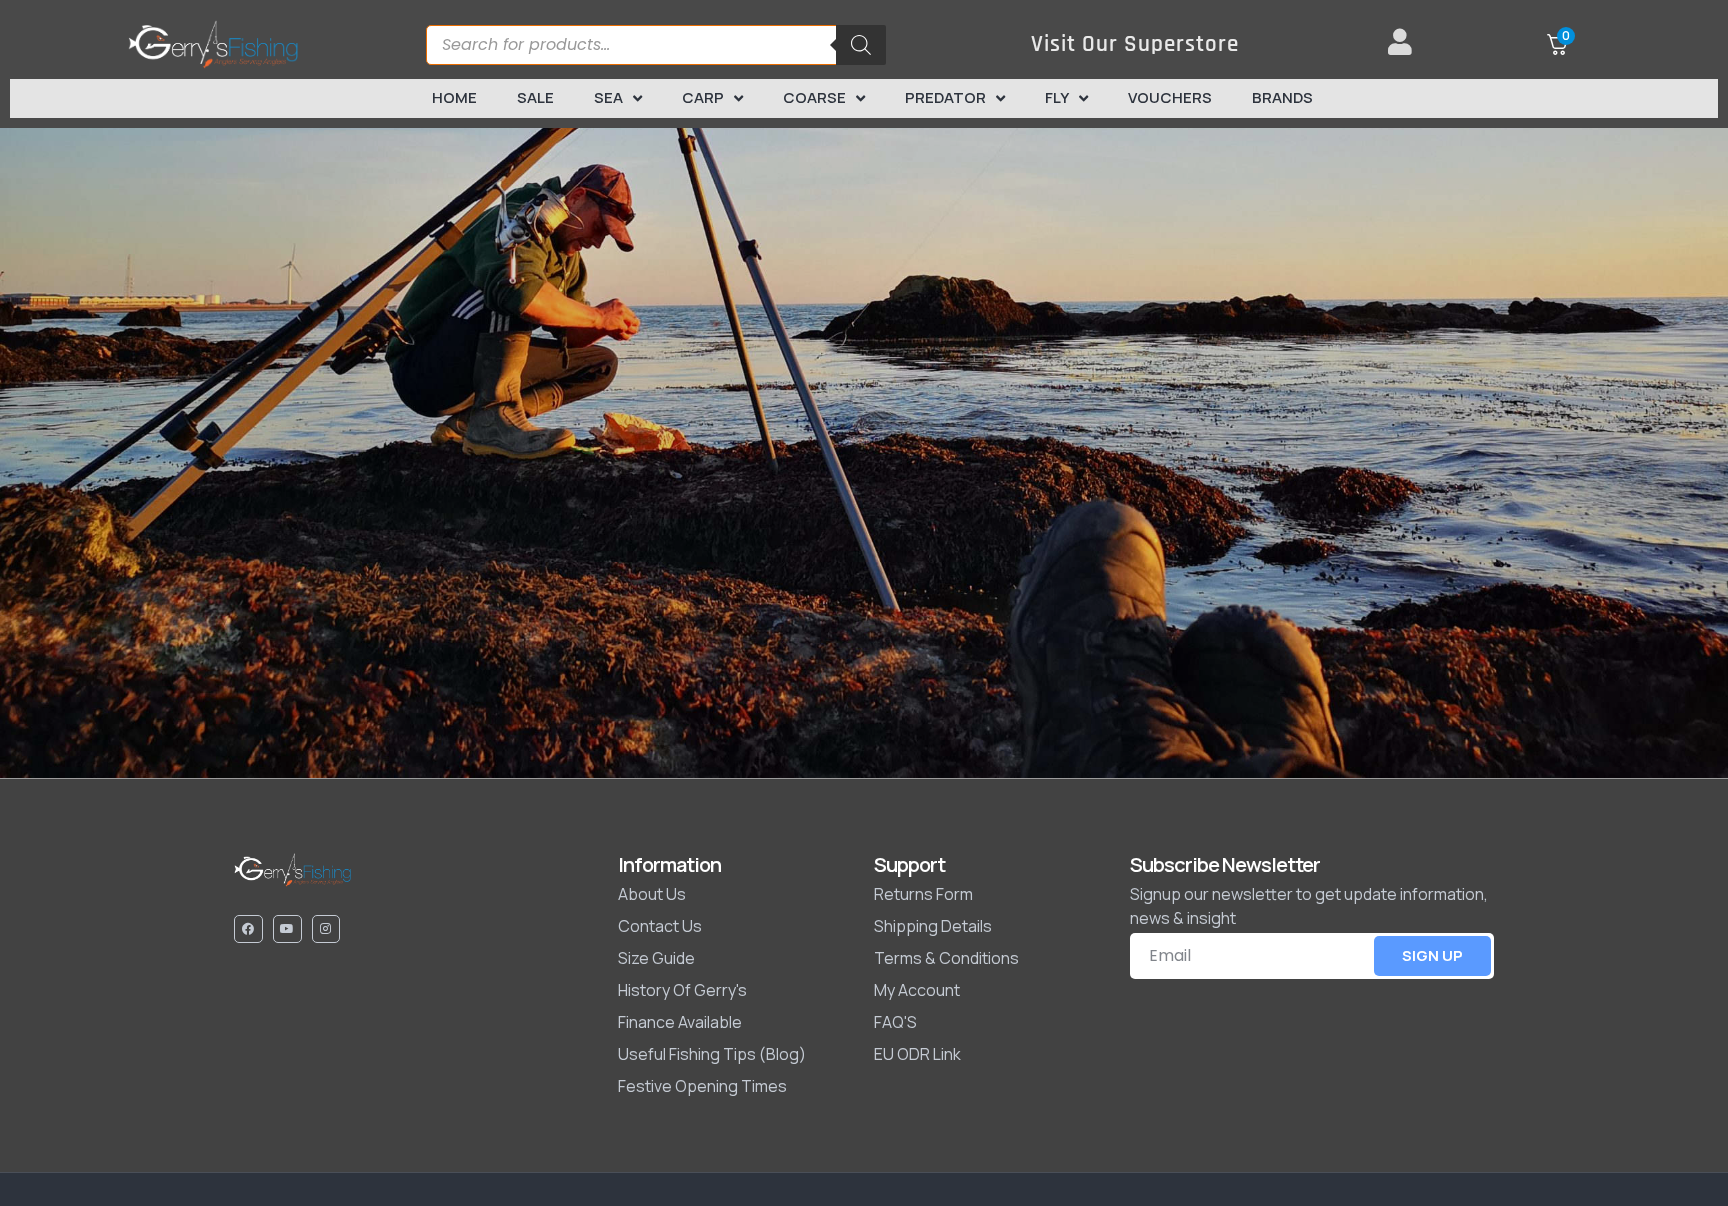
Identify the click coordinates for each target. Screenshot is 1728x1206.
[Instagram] (326, 929)
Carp (703, 97)
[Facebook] (248, 929)
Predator (945, 97)
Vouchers (1170, 97)
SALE (535, 97)
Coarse (814, 97)
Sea (608, 97)
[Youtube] (287, 929)
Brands (1282, 97)
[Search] (861, 45)
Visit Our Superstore (1135, 44)
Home (454, 97)
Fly (1057, 97)
